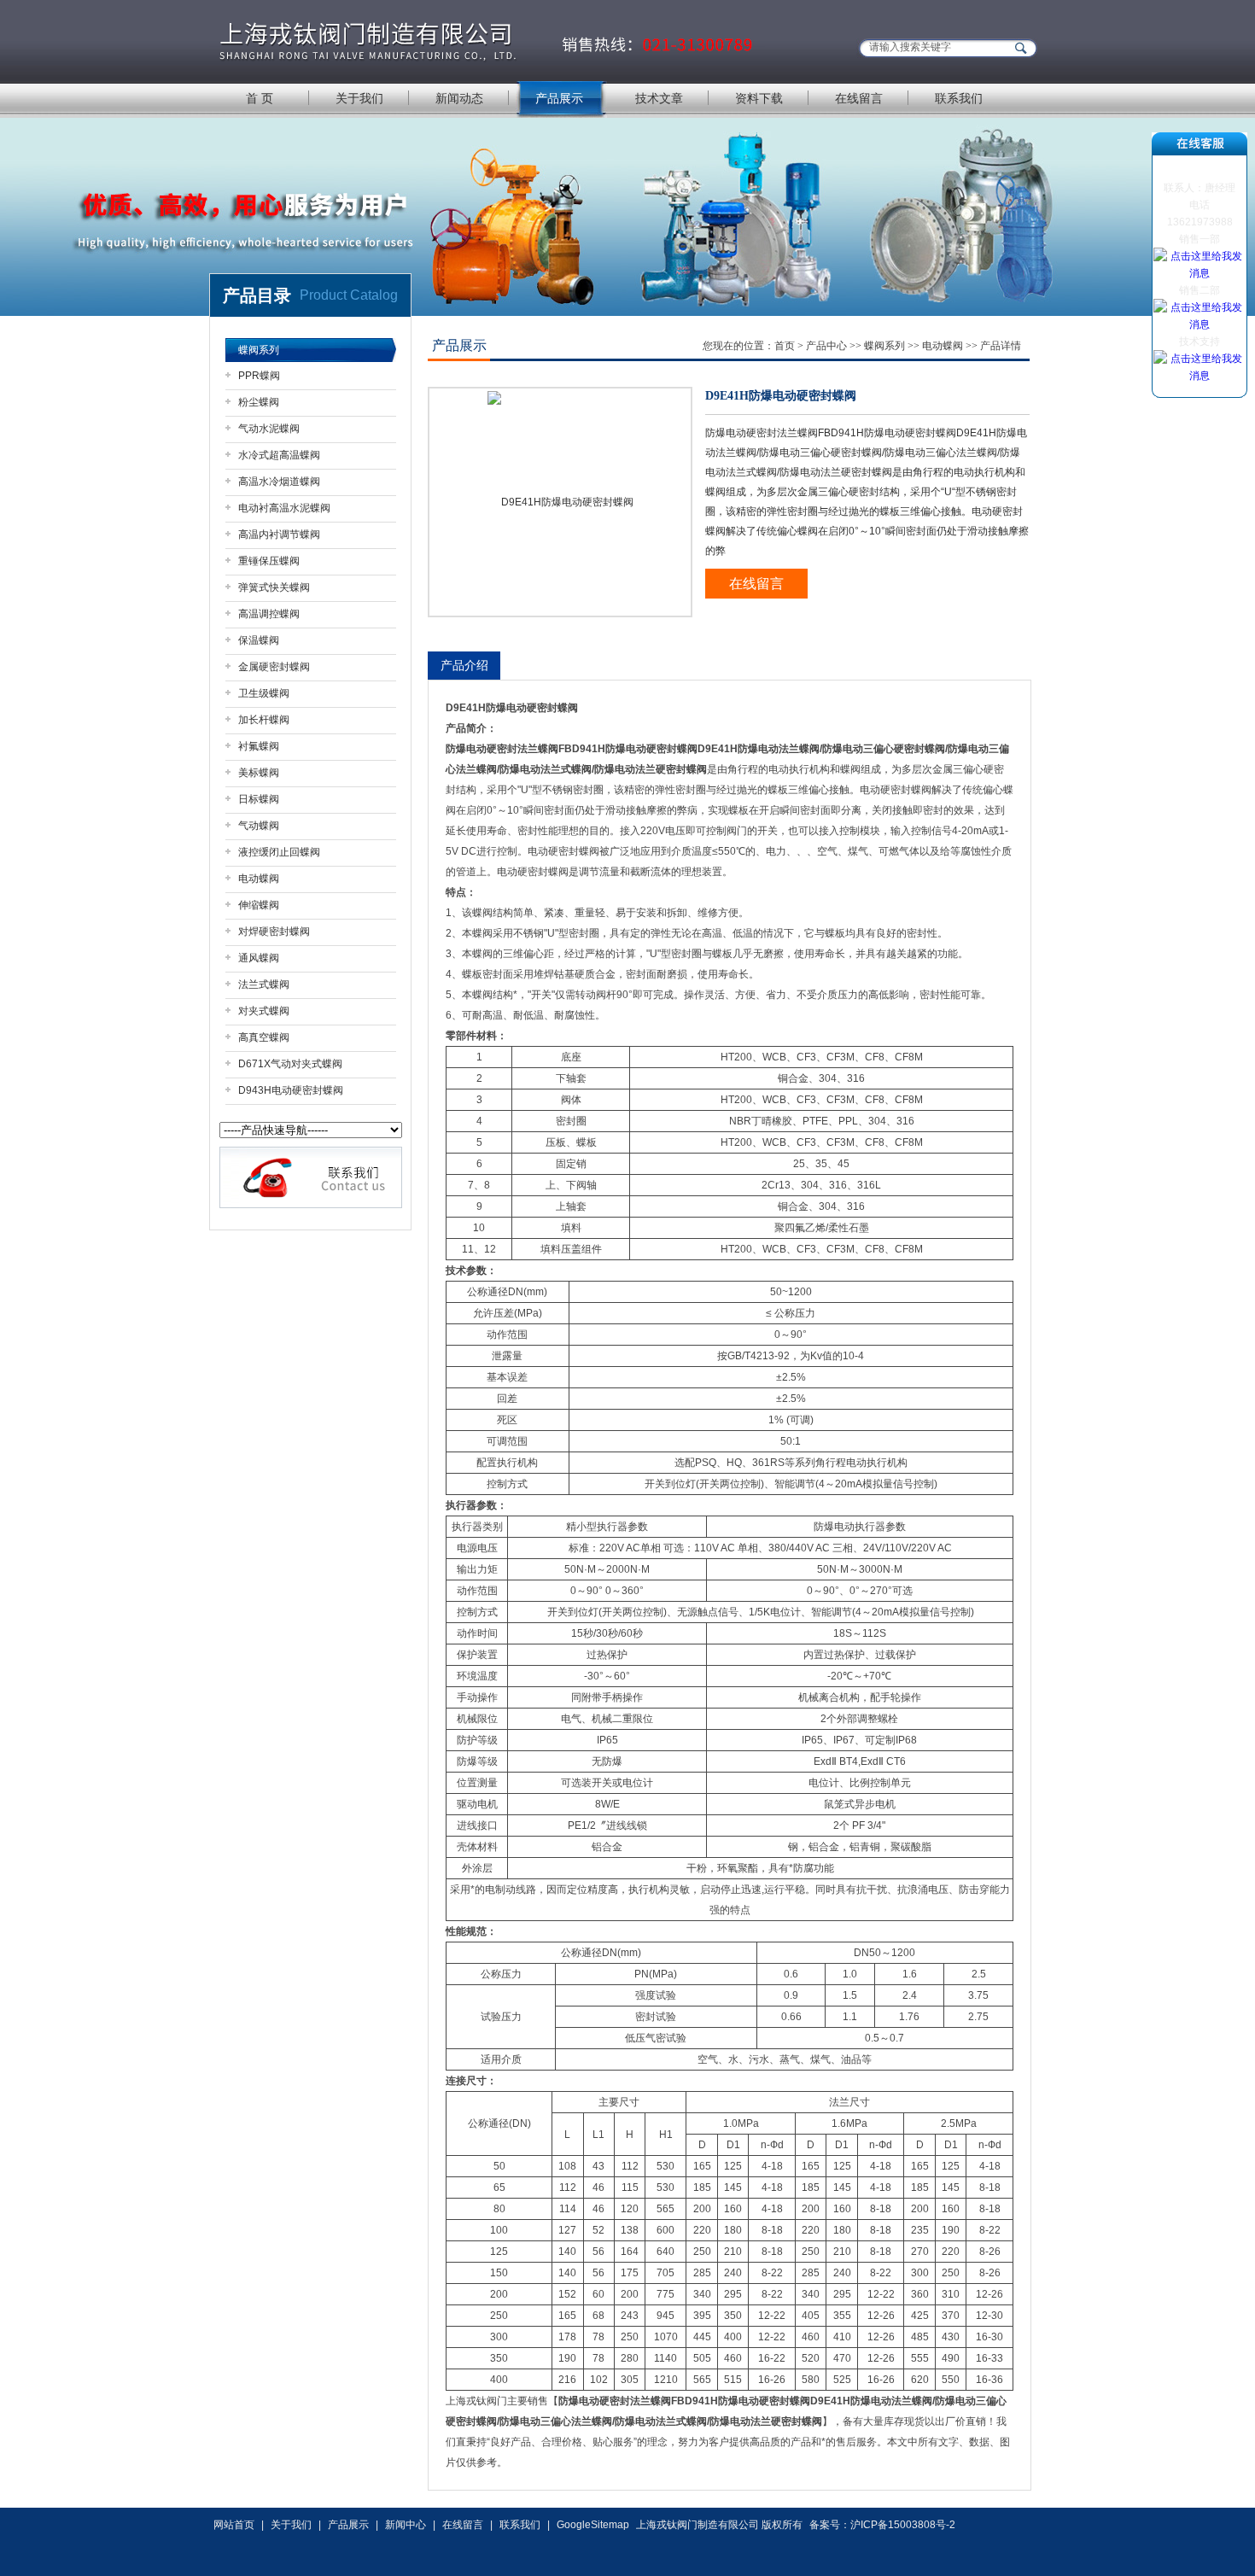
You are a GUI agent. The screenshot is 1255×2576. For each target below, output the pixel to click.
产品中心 (826, 346)
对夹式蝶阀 (264, 1011)
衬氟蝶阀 (259, 746)
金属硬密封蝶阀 (274, 667)
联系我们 (959, 98)
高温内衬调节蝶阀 (279, 534)
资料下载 (759, 98)
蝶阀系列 (259, 350)
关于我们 (359, 98)
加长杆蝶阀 (264, 720)
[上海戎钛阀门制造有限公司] (487, 41)
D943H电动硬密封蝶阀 (291, 1090)
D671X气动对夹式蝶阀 (290, 1064)
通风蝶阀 (259, 958)
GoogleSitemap (593, 2525)
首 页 (260, 98)
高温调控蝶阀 (269, 614)
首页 (785, 346)
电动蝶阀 (259, 879)
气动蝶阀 (259, 826)
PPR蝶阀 (259, 376)
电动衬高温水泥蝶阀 (284, 508)
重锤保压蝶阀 (269, 561)
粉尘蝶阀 (259, 402)
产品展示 (559, 98)
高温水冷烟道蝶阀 (279, 482)
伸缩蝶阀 (259, 905)
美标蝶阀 (259, 773)
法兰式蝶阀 (264, 984)
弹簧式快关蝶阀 (274, 587)
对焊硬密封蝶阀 (274, 932)
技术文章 (659, 98)
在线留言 (859, 98)
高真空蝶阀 (264, 1037)
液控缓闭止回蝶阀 (279, 852)
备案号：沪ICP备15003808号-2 (882, 2525)
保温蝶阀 (259, 640)
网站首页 (234, 2525)
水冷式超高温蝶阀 (279, 455)
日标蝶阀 (259, 799)
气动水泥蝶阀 (269, 429)
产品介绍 (464, 665)
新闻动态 (459, 98)
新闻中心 (406, 2525)
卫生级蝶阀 (264, 693)
